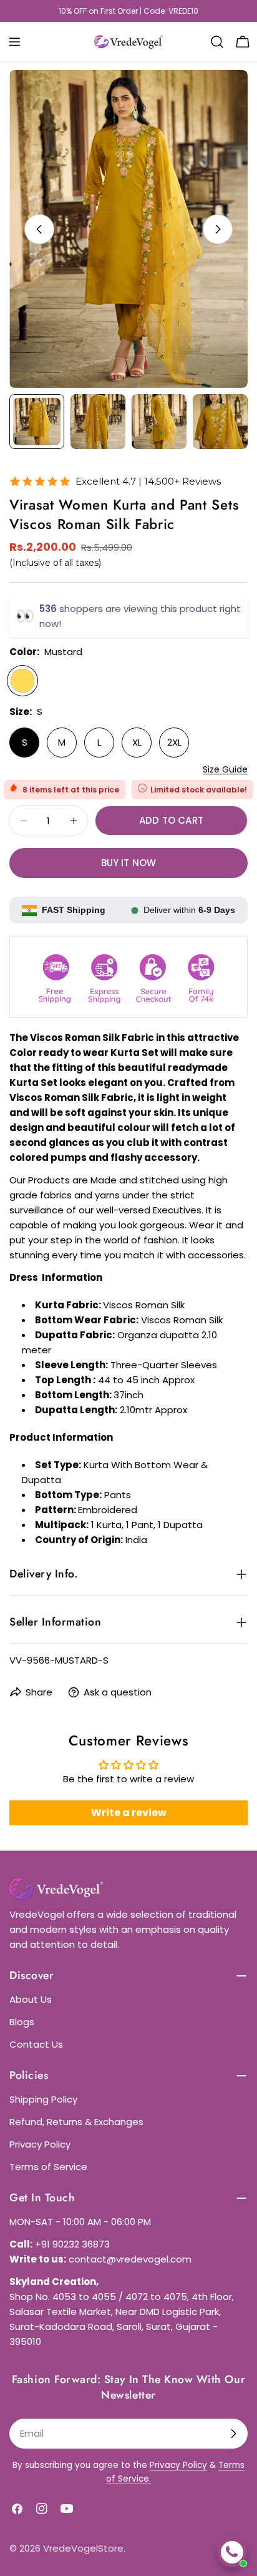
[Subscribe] (233, 2434)
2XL (174, 742)
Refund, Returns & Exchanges (76, 2122)
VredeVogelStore (83, 2548)
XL (137, 742)
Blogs (22, 2022)
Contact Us (36, 2044)
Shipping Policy (43, 2099)
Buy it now (129, 863)
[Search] (217, 42)
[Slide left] (39, 229)
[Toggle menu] (14, 42)
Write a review (129, 1813)
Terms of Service (48, 2167)
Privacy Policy (40, 2144)
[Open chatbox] (232, 2552)
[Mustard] (22, 681)
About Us (31, 1999)
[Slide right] (218, 229)
